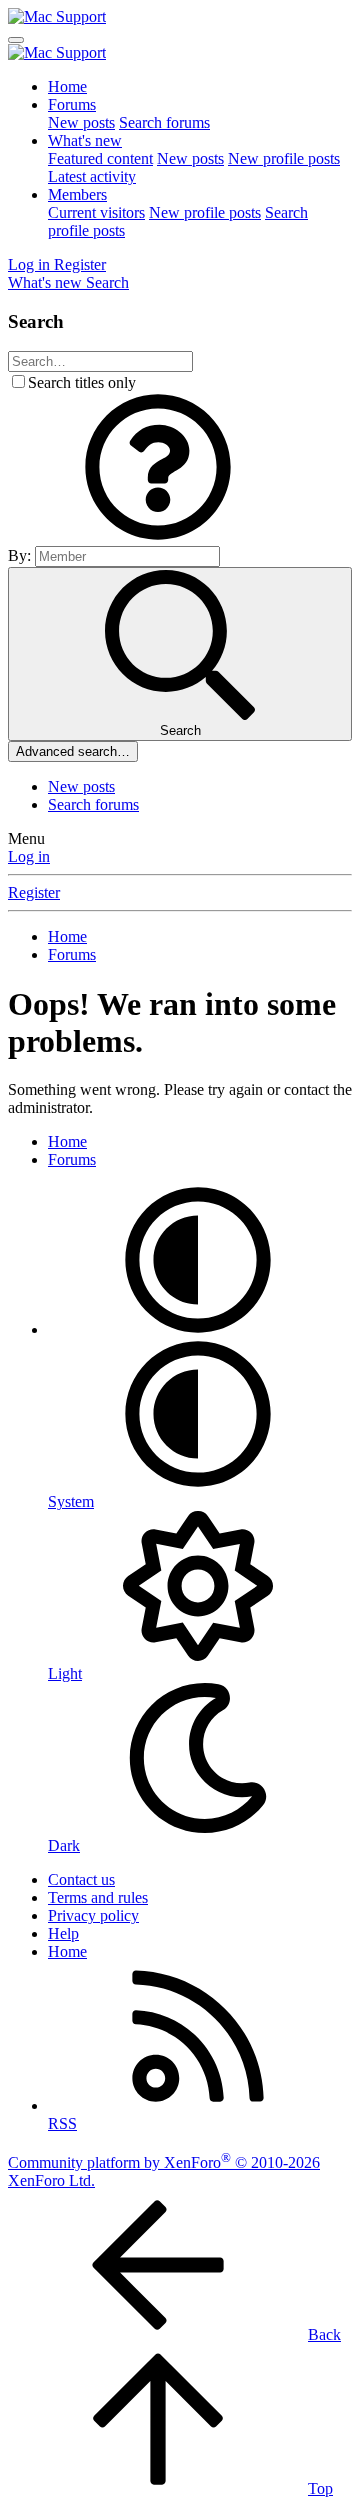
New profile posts (284, 158)
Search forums (164, 122)
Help (63, 1933)
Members (77, 194)
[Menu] (16, 40)
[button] (158, 536)
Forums (72, 104)
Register (34, 892)
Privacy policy (93, 1915)
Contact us (81, 1879)
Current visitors (96, 212)
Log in (29, 856)
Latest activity (92, 176)
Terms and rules (98, 1897)
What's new (85, 140)
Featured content (100, 158)
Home (67, 86)
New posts (81, 122)
